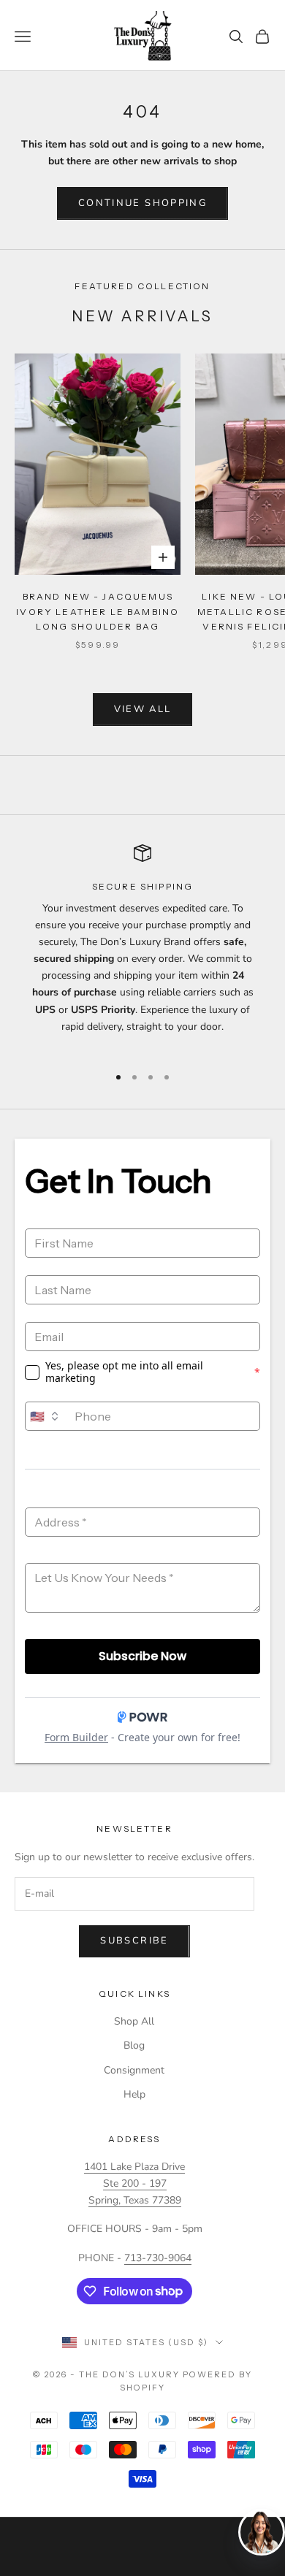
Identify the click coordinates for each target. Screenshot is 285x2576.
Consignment (134, 2070)
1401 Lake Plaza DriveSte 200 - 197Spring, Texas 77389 (134, 2183)
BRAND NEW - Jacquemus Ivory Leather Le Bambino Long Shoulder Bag (98, 611)
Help (134, 2094)
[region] (142, 948)
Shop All (134, 2021)
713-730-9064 (158, 2258)
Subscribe (134, 1941)
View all (143, 709)
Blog (134, 2045)
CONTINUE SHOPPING (142, 203)
